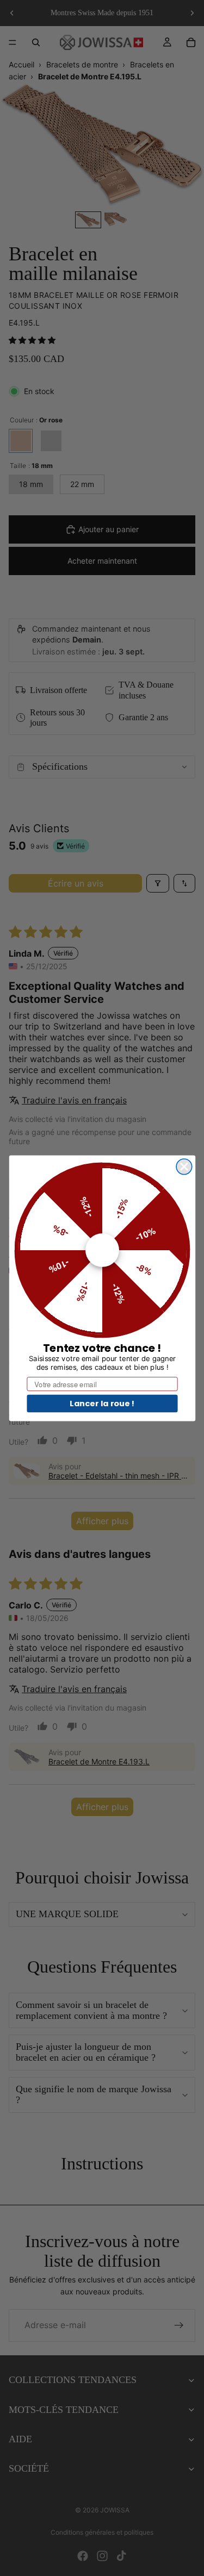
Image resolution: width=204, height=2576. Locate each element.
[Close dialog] (184, 1166)
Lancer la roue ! (102, 1403)
